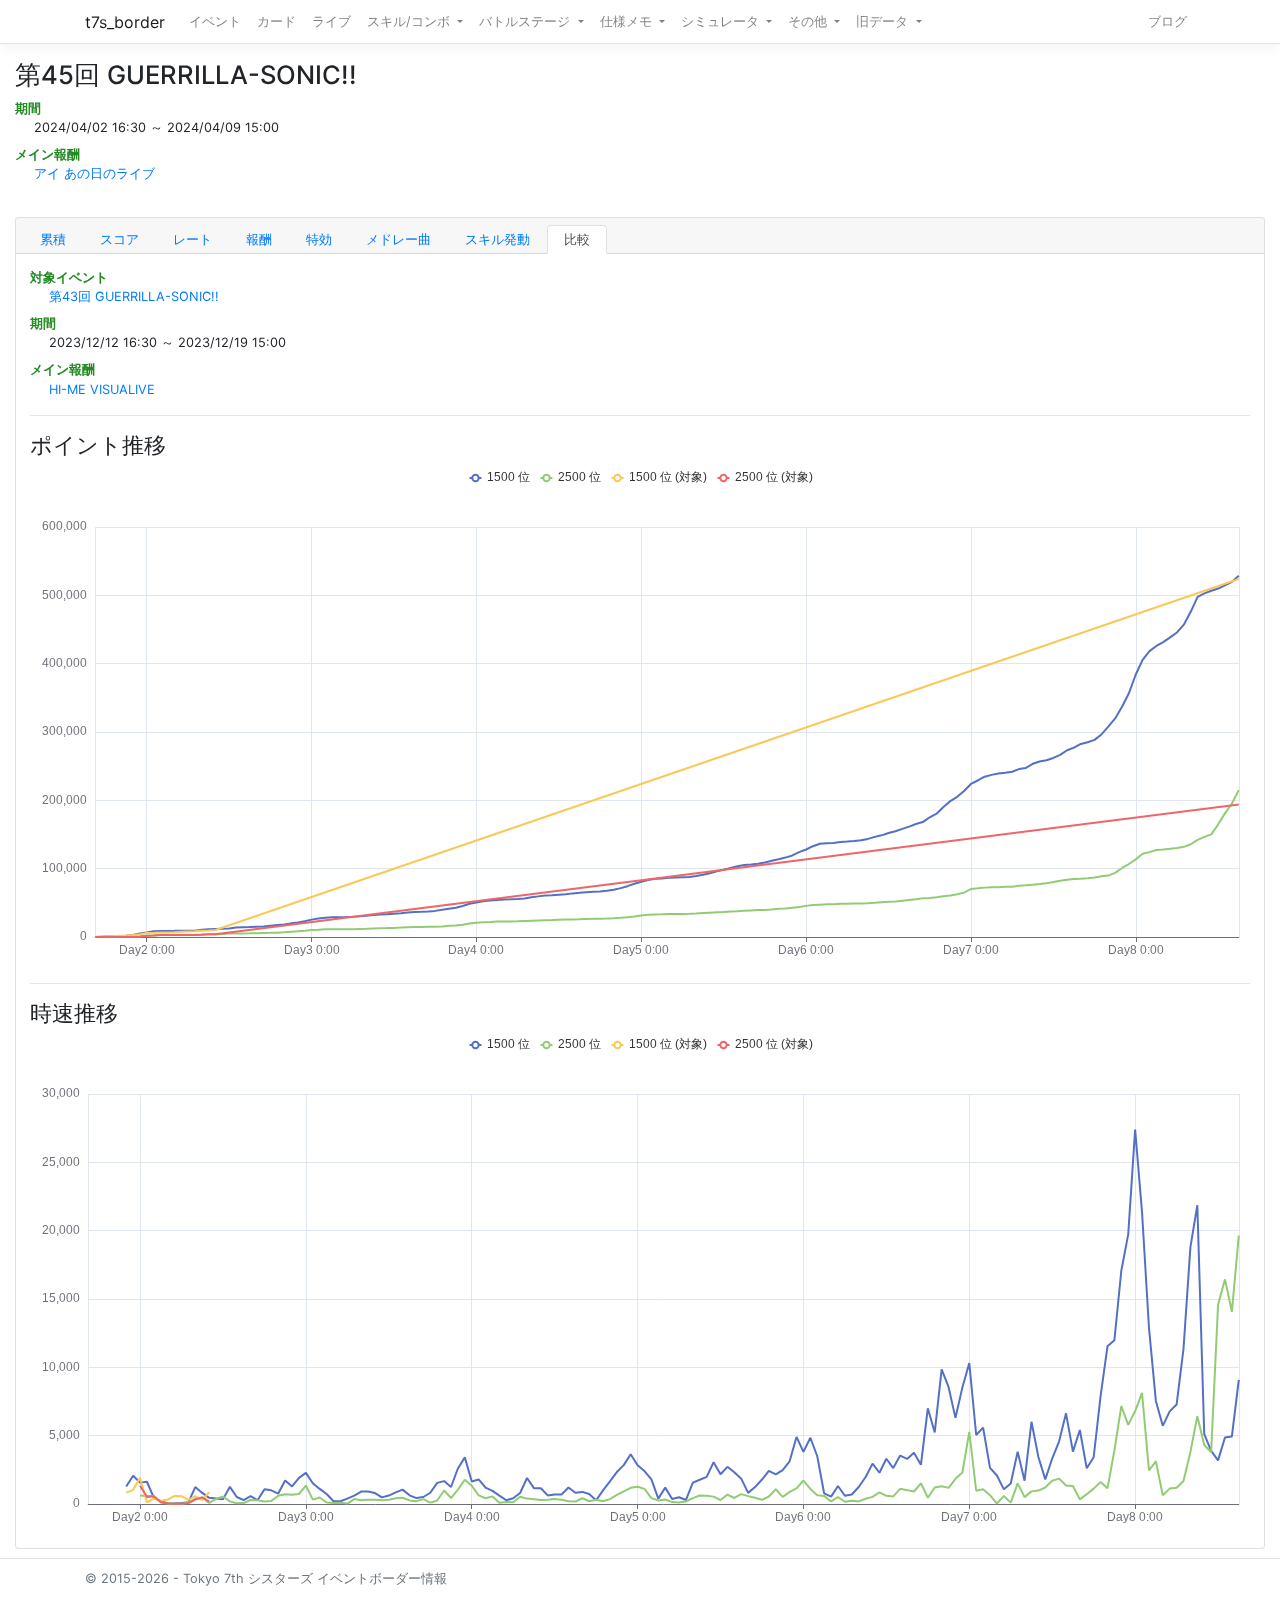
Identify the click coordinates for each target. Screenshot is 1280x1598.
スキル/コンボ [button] (410, 21)
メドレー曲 (398, 239)
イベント (215, 21)
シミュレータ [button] (722, 21)
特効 (319, 239)
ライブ (331, 21)
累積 (53, 239)
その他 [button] (809, 21)
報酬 (259, 239)
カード (276, 21)
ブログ (1167, 21)
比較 (577, 239)
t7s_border (125, 22)
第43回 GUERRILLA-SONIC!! (134, 296)
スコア (119, 239)
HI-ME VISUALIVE (102, 389)
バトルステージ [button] (526, 21)
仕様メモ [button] (628, 21)
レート (192, 239)
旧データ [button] (884, 21)
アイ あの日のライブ (94, 173)
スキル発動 (497, 239)
